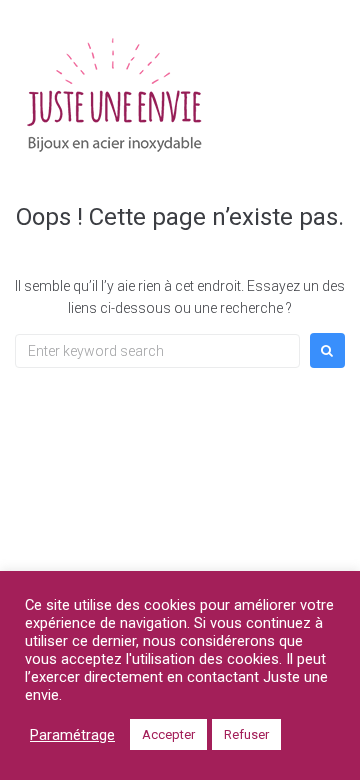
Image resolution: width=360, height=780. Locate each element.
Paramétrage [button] (72, 735)
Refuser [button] (246, 734)
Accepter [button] (168, 734)
